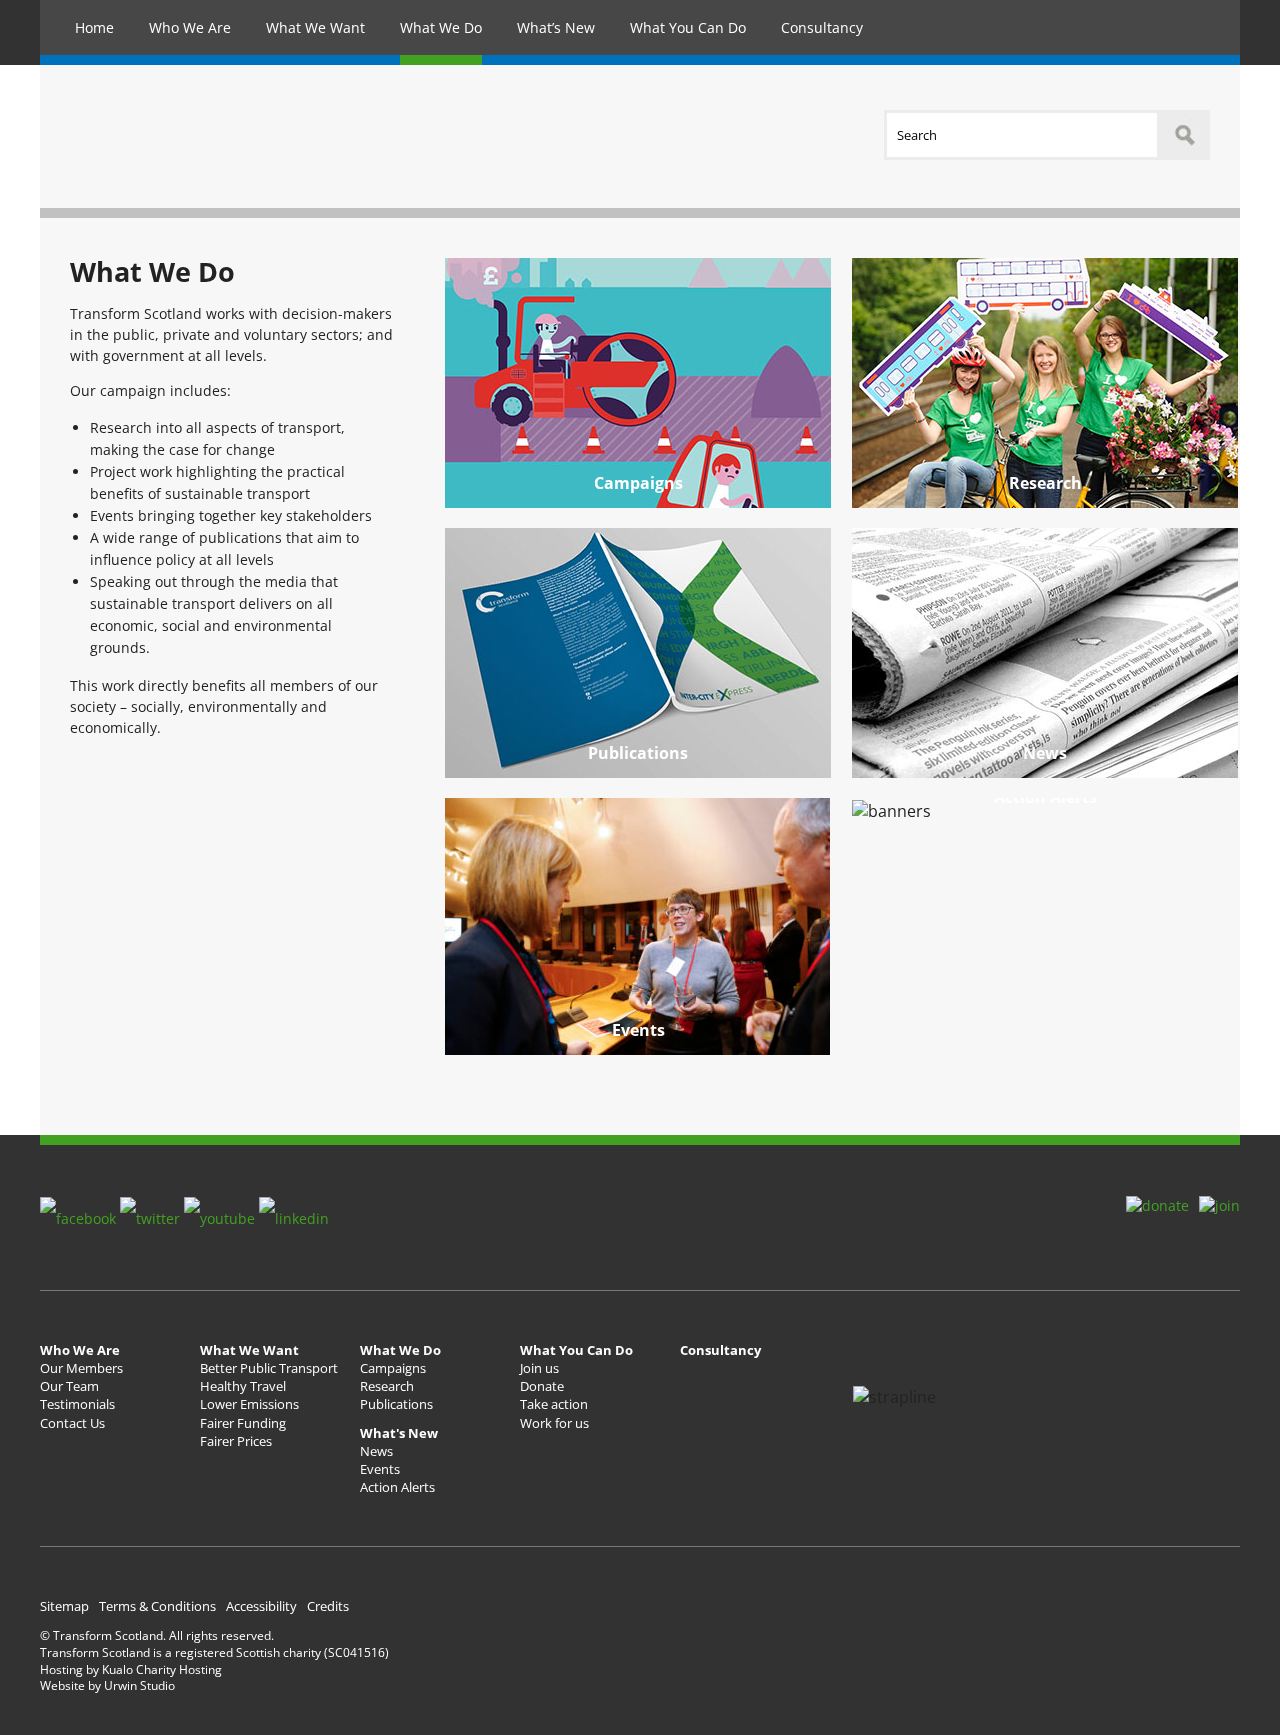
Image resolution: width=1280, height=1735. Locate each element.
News (1045, 753)
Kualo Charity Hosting (162, 1669)
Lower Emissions (249, 1404)
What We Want (315, 27)
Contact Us (72, 1423)
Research (1045, 483)
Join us (539, 1368)
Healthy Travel (243, 1386)
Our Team (69, 1386)
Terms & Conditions (157, 1606)
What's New (399, 1433)
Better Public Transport (269, 1368)
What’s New (556, 27)
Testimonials (77, 1404)
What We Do (441, 27)
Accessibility (261, 1606)
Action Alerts (397, 1487)
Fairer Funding (243, 1423)
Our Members (81, 1368)
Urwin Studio (139, 1685)
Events (638, 1030)
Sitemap (64, 1606)
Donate (542, 1386)
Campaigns (638, 483)
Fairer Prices (236, 1441)
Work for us (554, 1423)
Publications (638, 753)
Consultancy (822, 27)
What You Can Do (688, 27)
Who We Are (190, 27)
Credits (328, 1606)
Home (94, 27)
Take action (554, 1404)
